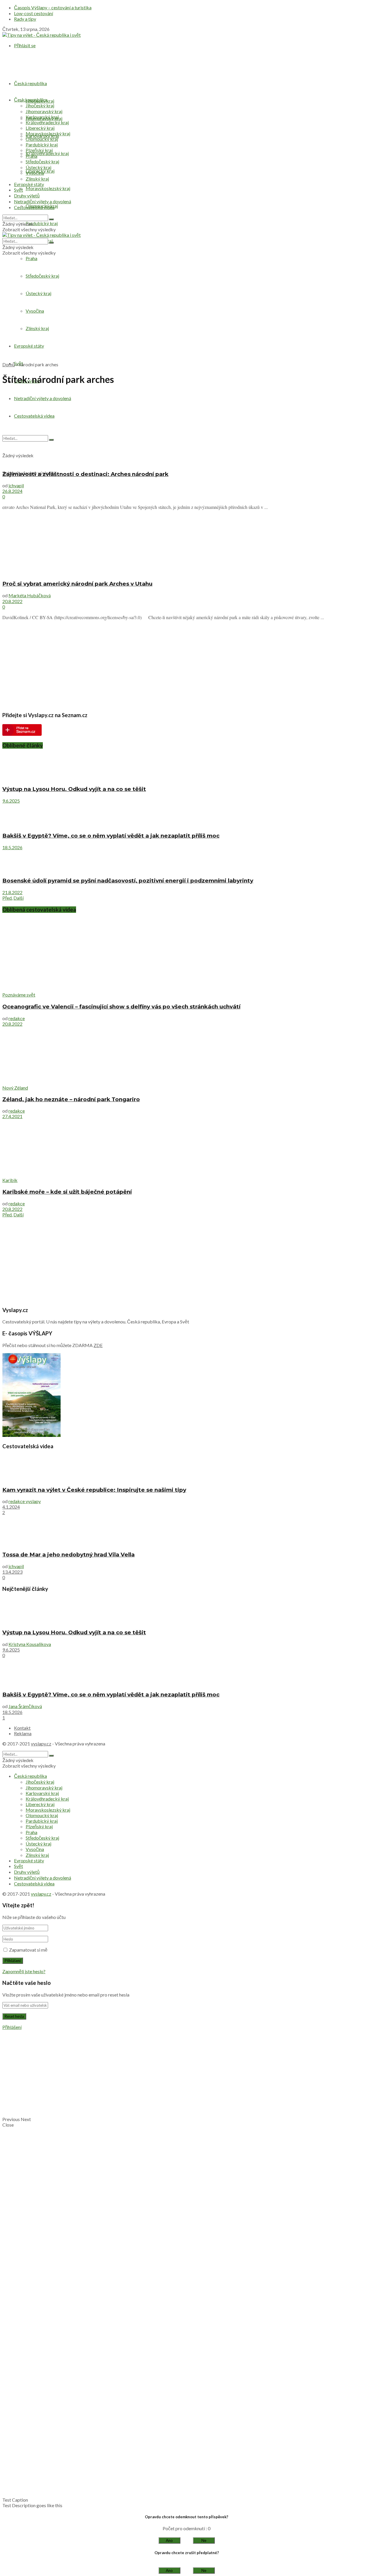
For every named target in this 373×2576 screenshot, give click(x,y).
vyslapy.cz (41, 1744)
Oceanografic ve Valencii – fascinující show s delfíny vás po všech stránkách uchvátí (121, 1007)
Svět (19, 190)
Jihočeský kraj (40, 105)
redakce (17, 1018)
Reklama (23, 1733)
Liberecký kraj (40, 128)
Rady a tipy (25, 19)
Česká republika (30, 83)
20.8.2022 (12, 601)
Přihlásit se (25, 45)
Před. (7, 898)
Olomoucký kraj (42, 139)
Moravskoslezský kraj (48, 188)
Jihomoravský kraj (44, 111)
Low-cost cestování (34, 13)
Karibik (10, 1180)
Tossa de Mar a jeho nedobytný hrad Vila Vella (68, 1555)
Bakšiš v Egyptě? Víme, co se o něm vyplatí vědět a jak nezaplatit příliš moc (111, 836)
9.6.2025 (11, 801)
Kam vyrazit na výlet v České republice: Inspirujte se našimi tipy (94, 1490)
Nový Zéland (15, 1088)
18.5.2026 (12, 847)
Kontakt (22, 1728)
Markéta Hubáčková (30, 595)
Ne (204, 2540)
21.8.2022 (12, 892)
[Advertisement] (186, 316)
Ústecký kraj (38, 167)
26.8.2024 (12, 491)
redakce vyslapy (25, 1501)
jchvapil (16, 485)
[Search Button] (51, 219)
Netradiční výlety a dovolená (43, 201)
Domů (9, 364)
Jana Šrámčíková (25, 1706)
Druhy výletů (27, 196)
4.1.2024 (11, 1507)
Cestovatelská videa (34, 207)
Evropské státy (29, 184)
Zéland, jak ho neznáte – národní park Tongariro (71, 1099)
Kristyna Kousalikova (30, 1644)
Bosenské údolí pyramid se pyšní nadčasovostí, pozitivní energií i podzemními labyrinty (128, 881)
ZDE (98, 1345)
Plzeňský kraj (39, 150)
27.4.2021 (12, 1116)
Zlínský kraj (37, 179)
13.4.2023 (12, 1572)
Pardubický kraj (42, 223)
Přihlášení (12, 2027)
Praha (31, 258)
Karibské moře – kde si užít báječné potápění (67, 1192)
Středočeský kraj (42, 161)
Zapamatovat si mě (28, 1950)
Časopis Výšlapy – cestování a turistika (53, 7)
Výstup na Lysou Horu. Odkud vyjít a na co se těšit (74, 789)
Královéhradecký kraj (47, 153)
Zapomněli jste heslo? (24, 1971)
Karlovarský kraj (42, 117)
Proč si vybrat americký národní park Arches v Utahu (77, 584)
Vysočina (35, 173)
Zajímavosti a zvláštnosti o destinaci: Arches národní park (85, 474)
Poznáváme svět (19, 995)
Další (19, 898)
